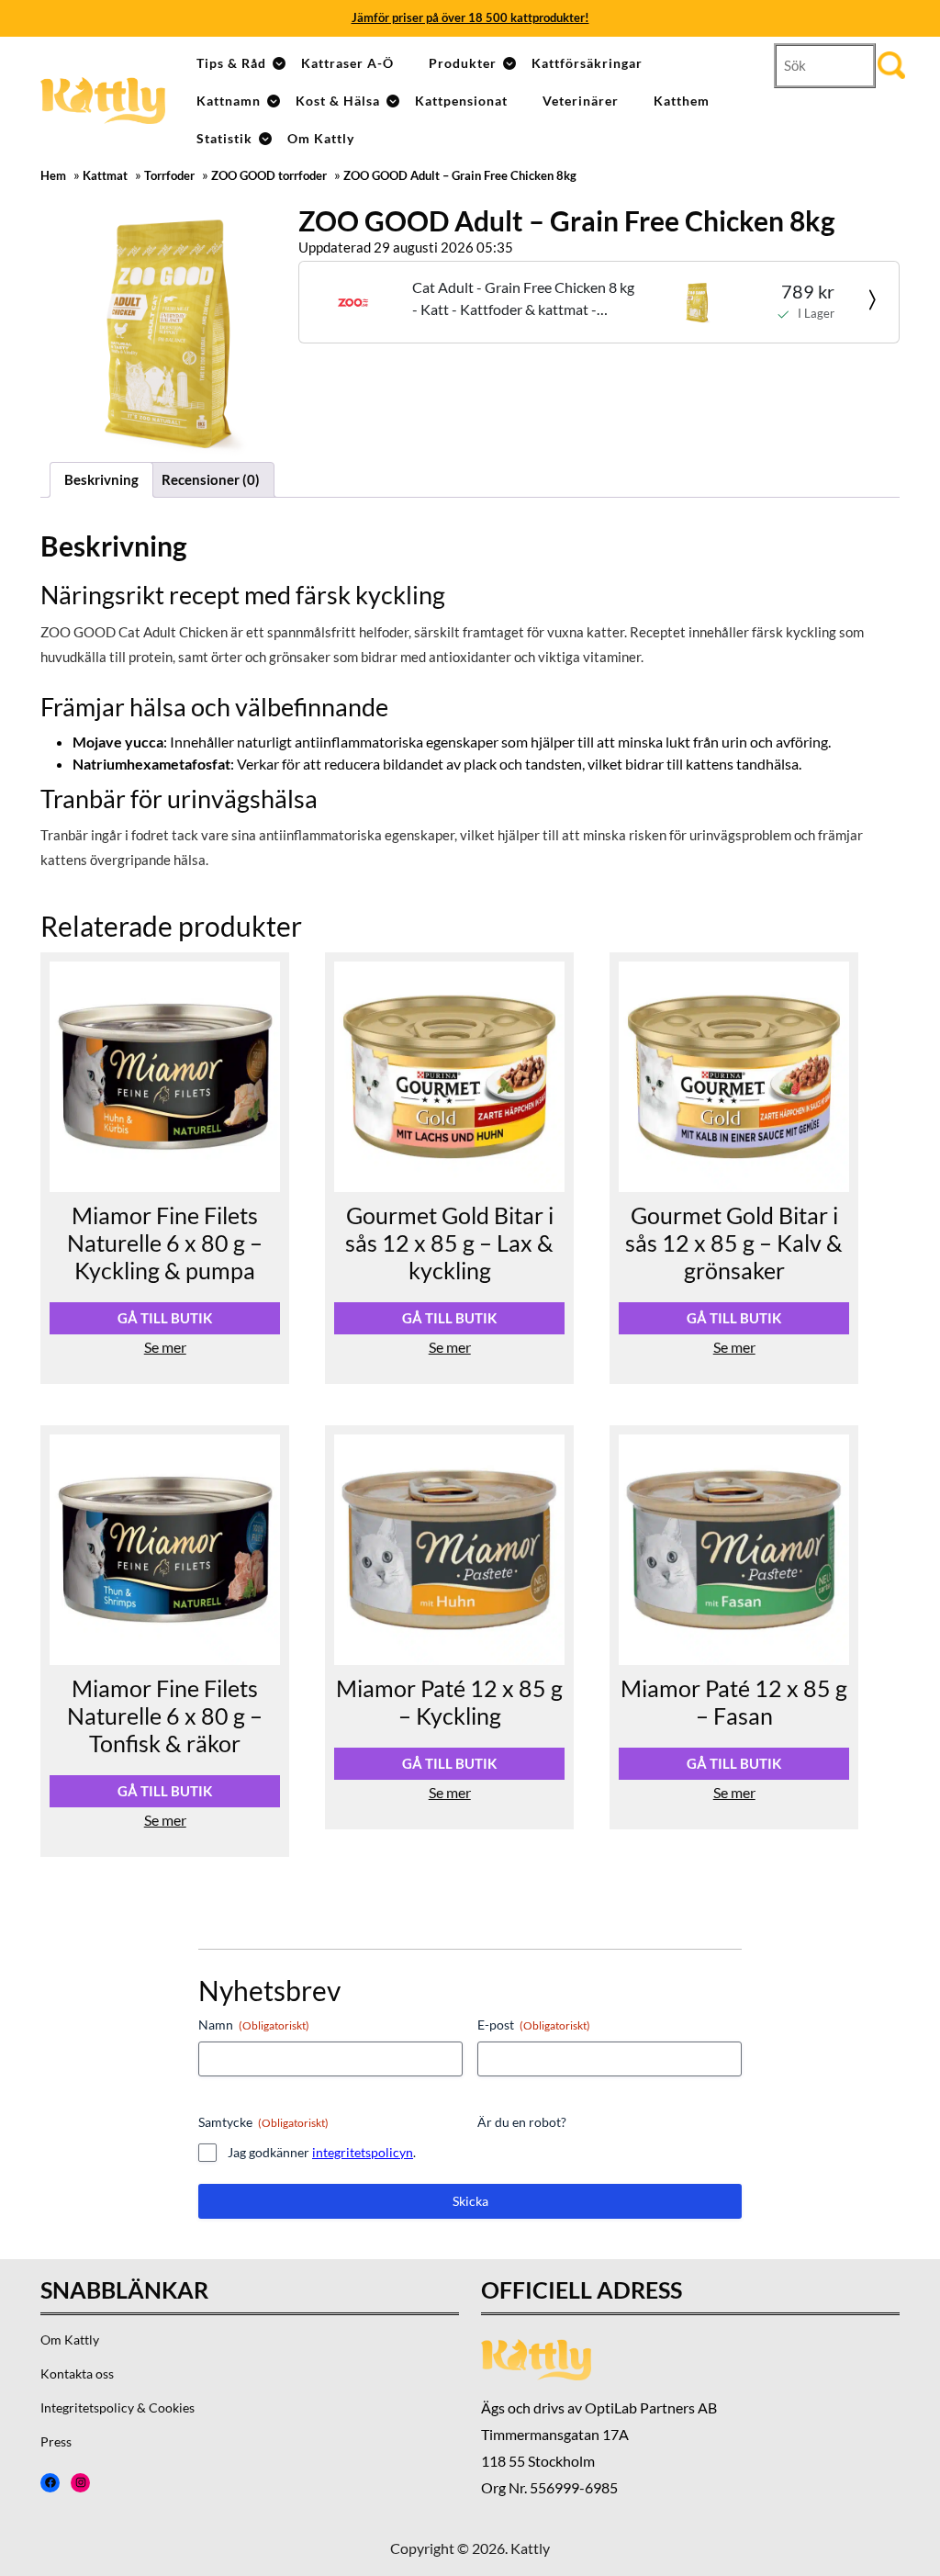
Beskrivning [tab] (101, 479)
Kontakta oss (77, 2374)
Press (56, 2441)
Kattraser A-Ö (347, 63)
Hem (53, 176)
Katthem (682, 101)
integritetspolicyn (363, 2152)
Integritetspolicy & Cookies (117, 2407)
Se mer (165, 1347)
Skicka (470, 2201)
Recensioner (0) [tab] (211, 479)
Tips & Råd (231, 63)
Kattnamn (229, 101)
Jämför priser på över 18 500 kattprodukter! (470, 17)
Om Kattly (321, 138)
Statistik (224, 138)
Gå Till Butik (165, 1318)
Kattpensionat (461, 101)
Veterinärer (581, 101)
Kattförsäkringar (587, 63)
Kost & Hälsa (338, 101)
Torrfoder (169, 176)
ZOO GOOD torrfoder (269, 176)
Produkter (463, 63)
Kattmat (105, 176)
